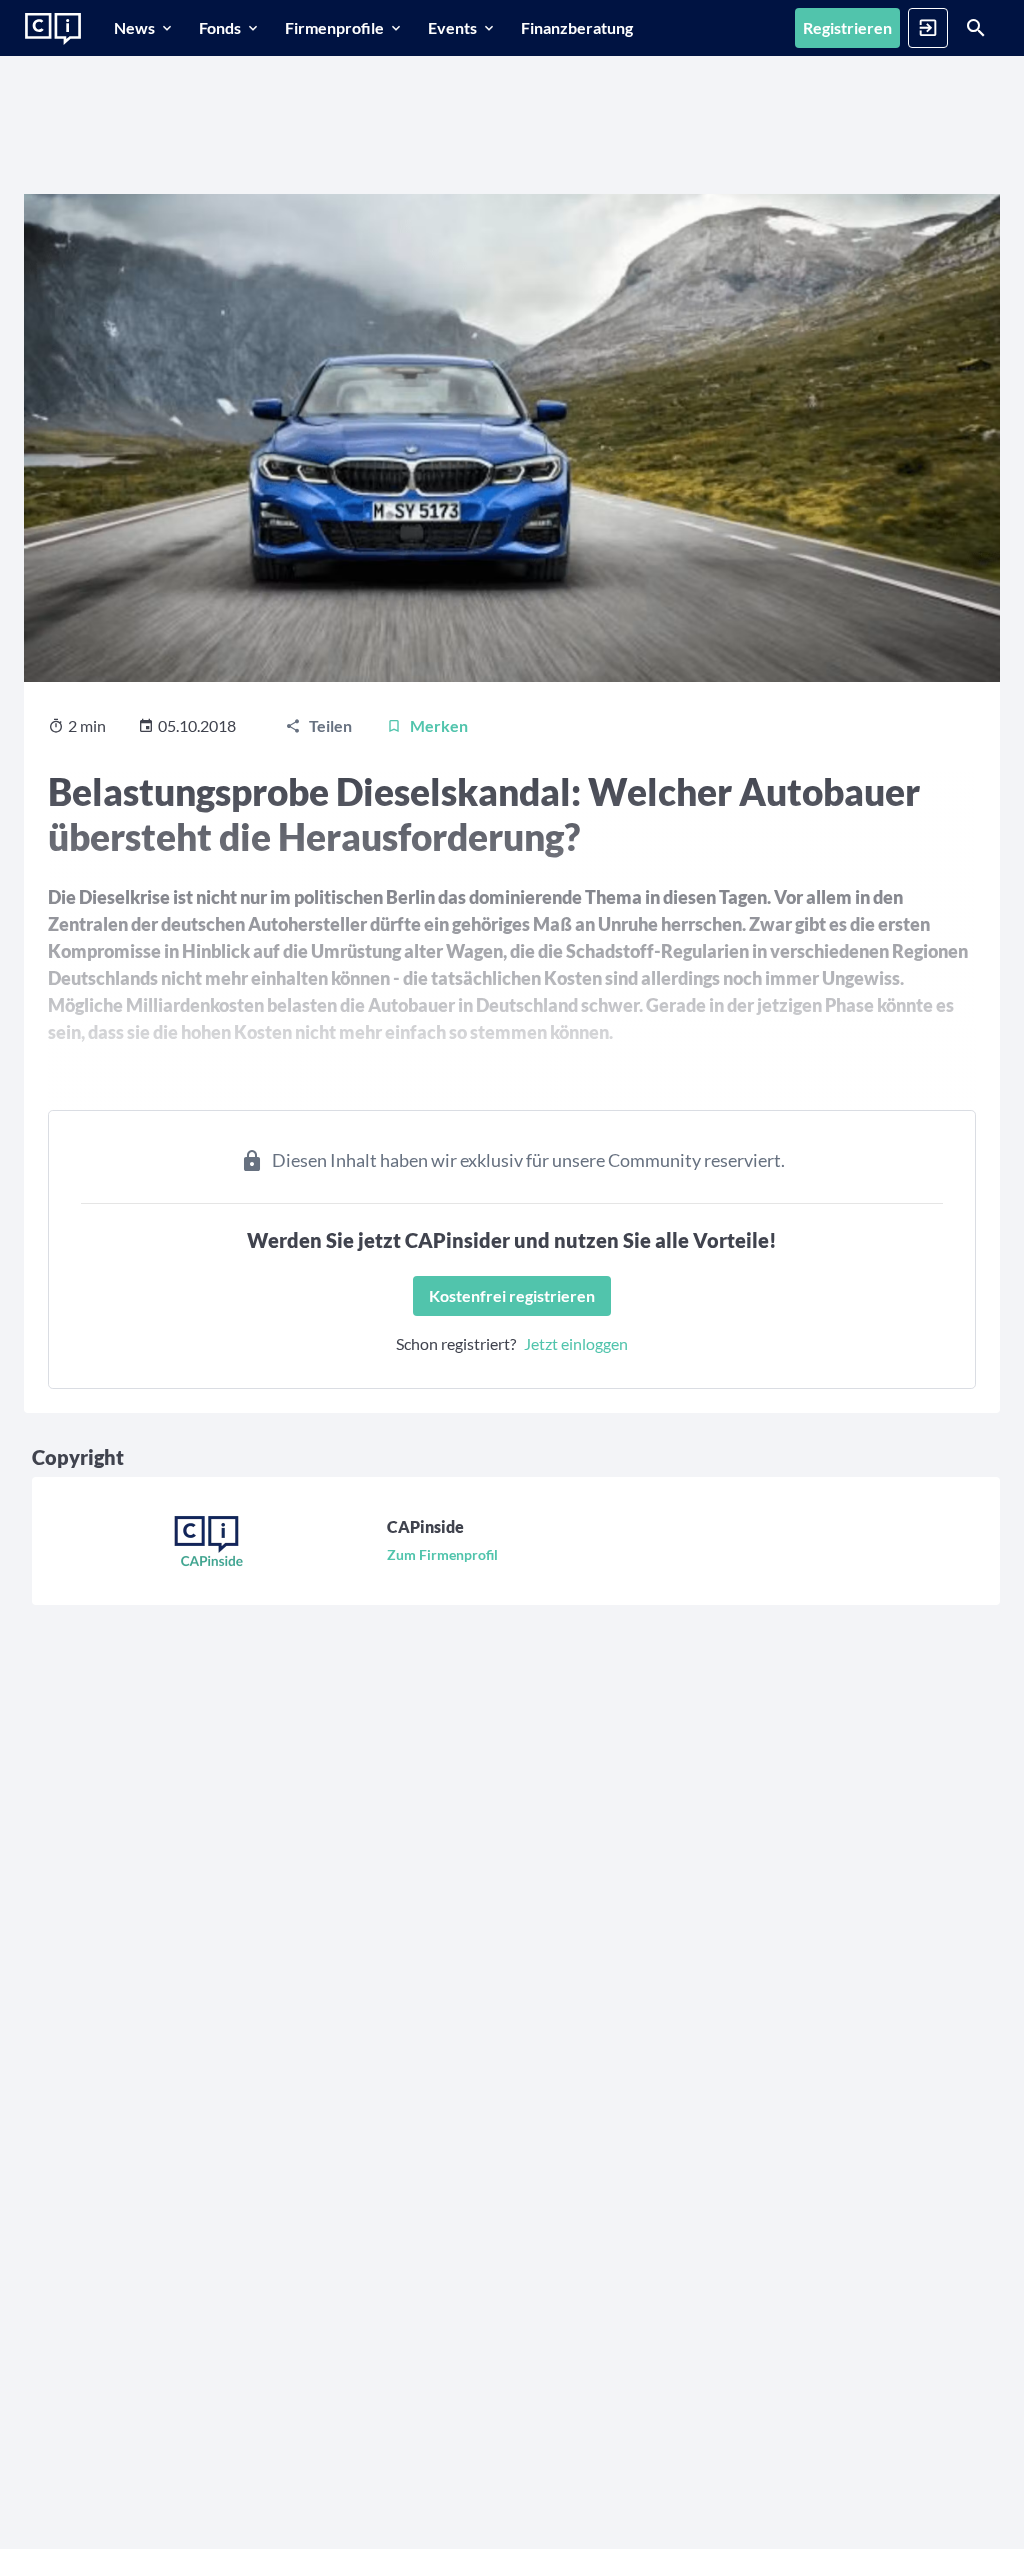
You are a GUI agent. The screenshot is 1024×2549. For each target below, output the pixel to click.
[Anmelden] (928, 28)
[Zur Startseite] (53, 29)
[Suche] (976, 28)
